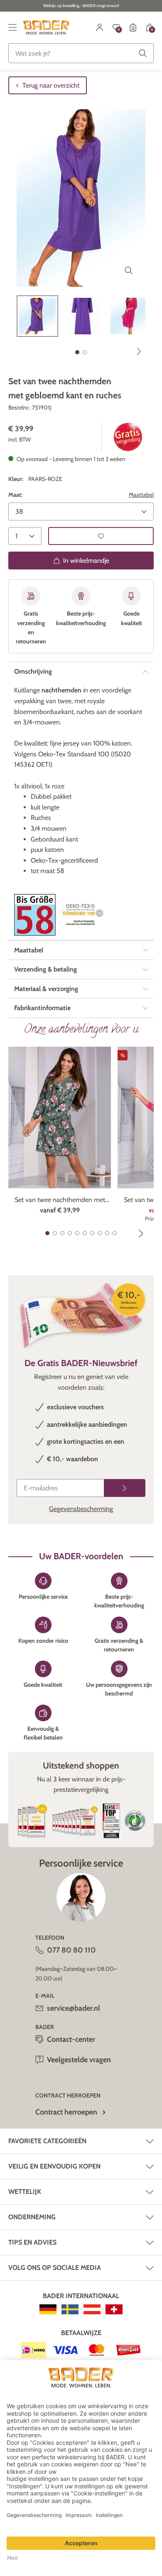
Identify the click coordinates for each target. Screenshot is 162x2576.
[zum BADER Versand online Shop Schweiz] (114, 2309)
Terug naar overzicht (51, 85)
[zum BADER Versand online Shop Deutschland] (48, 2309)
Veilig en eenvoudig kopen (54, 2166)
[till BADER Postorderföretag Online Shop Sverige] (70, 2309)
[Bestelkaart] (133, 27)
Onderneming (32, 2217)
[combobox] (81, 53)
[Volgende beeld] (139, 351)
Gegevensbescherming (81, 1509)
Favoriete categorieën (47, 2141)
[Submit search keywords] (143, 53)
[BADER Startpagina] (46, 27)
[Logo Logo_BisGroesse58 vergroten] (35, 915)
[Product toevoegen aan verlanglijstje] (101, 536)
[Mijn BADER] (100, 27)
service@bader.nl (74, 2008)
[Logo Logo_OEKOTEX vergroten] (83, 915)
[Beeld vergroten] (129, 270)
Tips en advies (32, 2242)
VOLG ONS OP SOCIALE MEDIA (55, 2268)
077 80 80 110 (71, 1950)
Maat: (15, 495)
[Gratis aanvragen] (125, 1488)
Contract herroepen (66, 2112)
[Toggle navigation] (12, 27)
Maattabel (141, 495)
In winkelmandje (86, 561)
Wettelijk (25, 2192)
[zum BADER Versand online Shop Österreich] (92, 2309)
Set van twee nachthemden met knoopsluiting (60, 1200)
